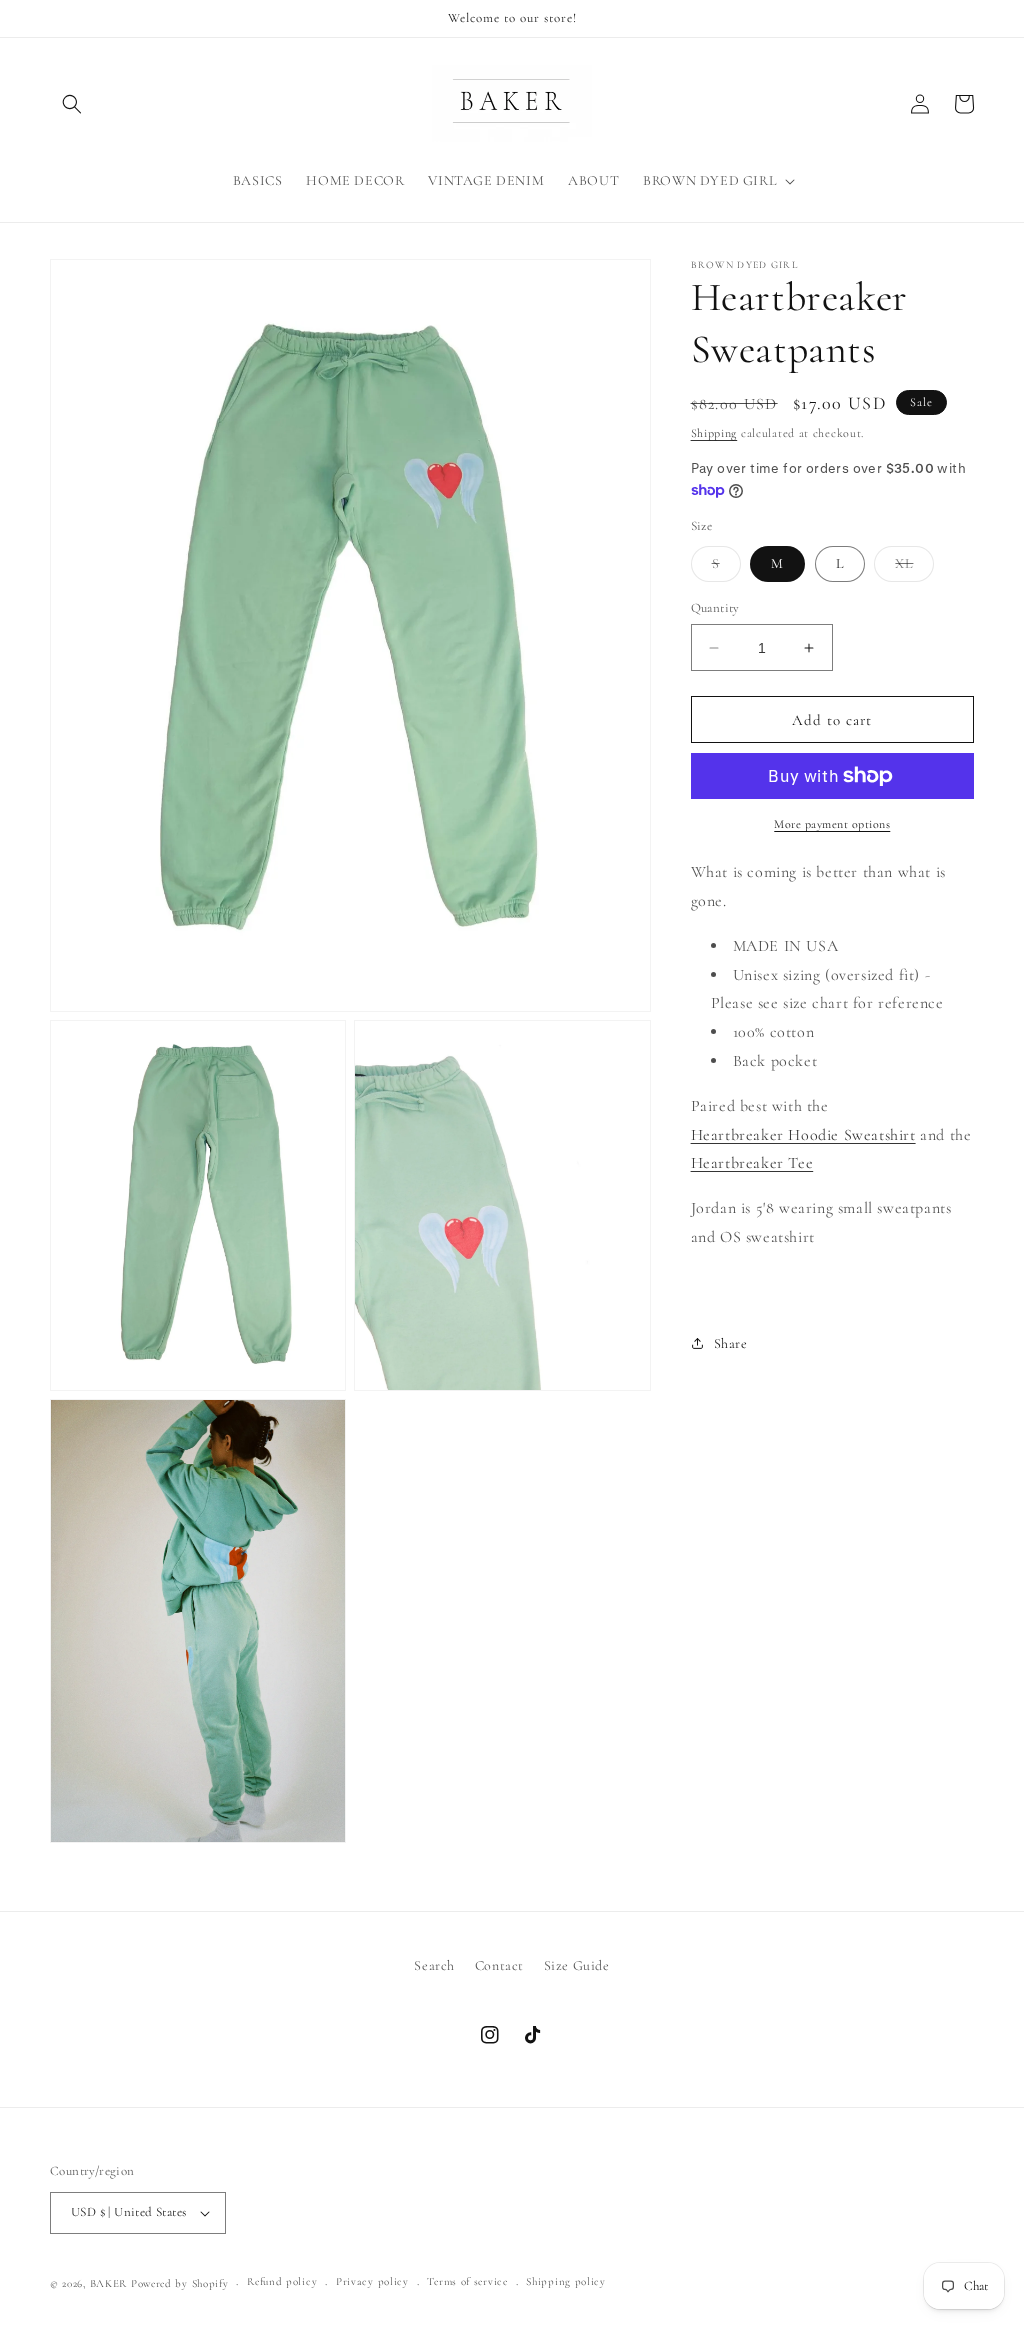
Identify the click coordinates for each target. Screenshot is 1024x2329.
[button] (72, 104)
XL (914, 568)
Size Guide (577, 1965)
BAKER (109, 2283)
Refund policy (282, 2281)
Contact (499, 1965)
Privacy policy (372, 2281)
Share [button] (731, 1343)
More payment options (832, 824)
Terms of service (467, 2281)
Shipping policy (566, 2281)
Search (434, 1965)
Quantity (715, 608)
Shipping (714, 433)
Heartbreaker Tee (752, 1163)
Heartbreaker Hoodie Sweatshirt (803, 1135)
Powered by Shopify (180, 2283)
